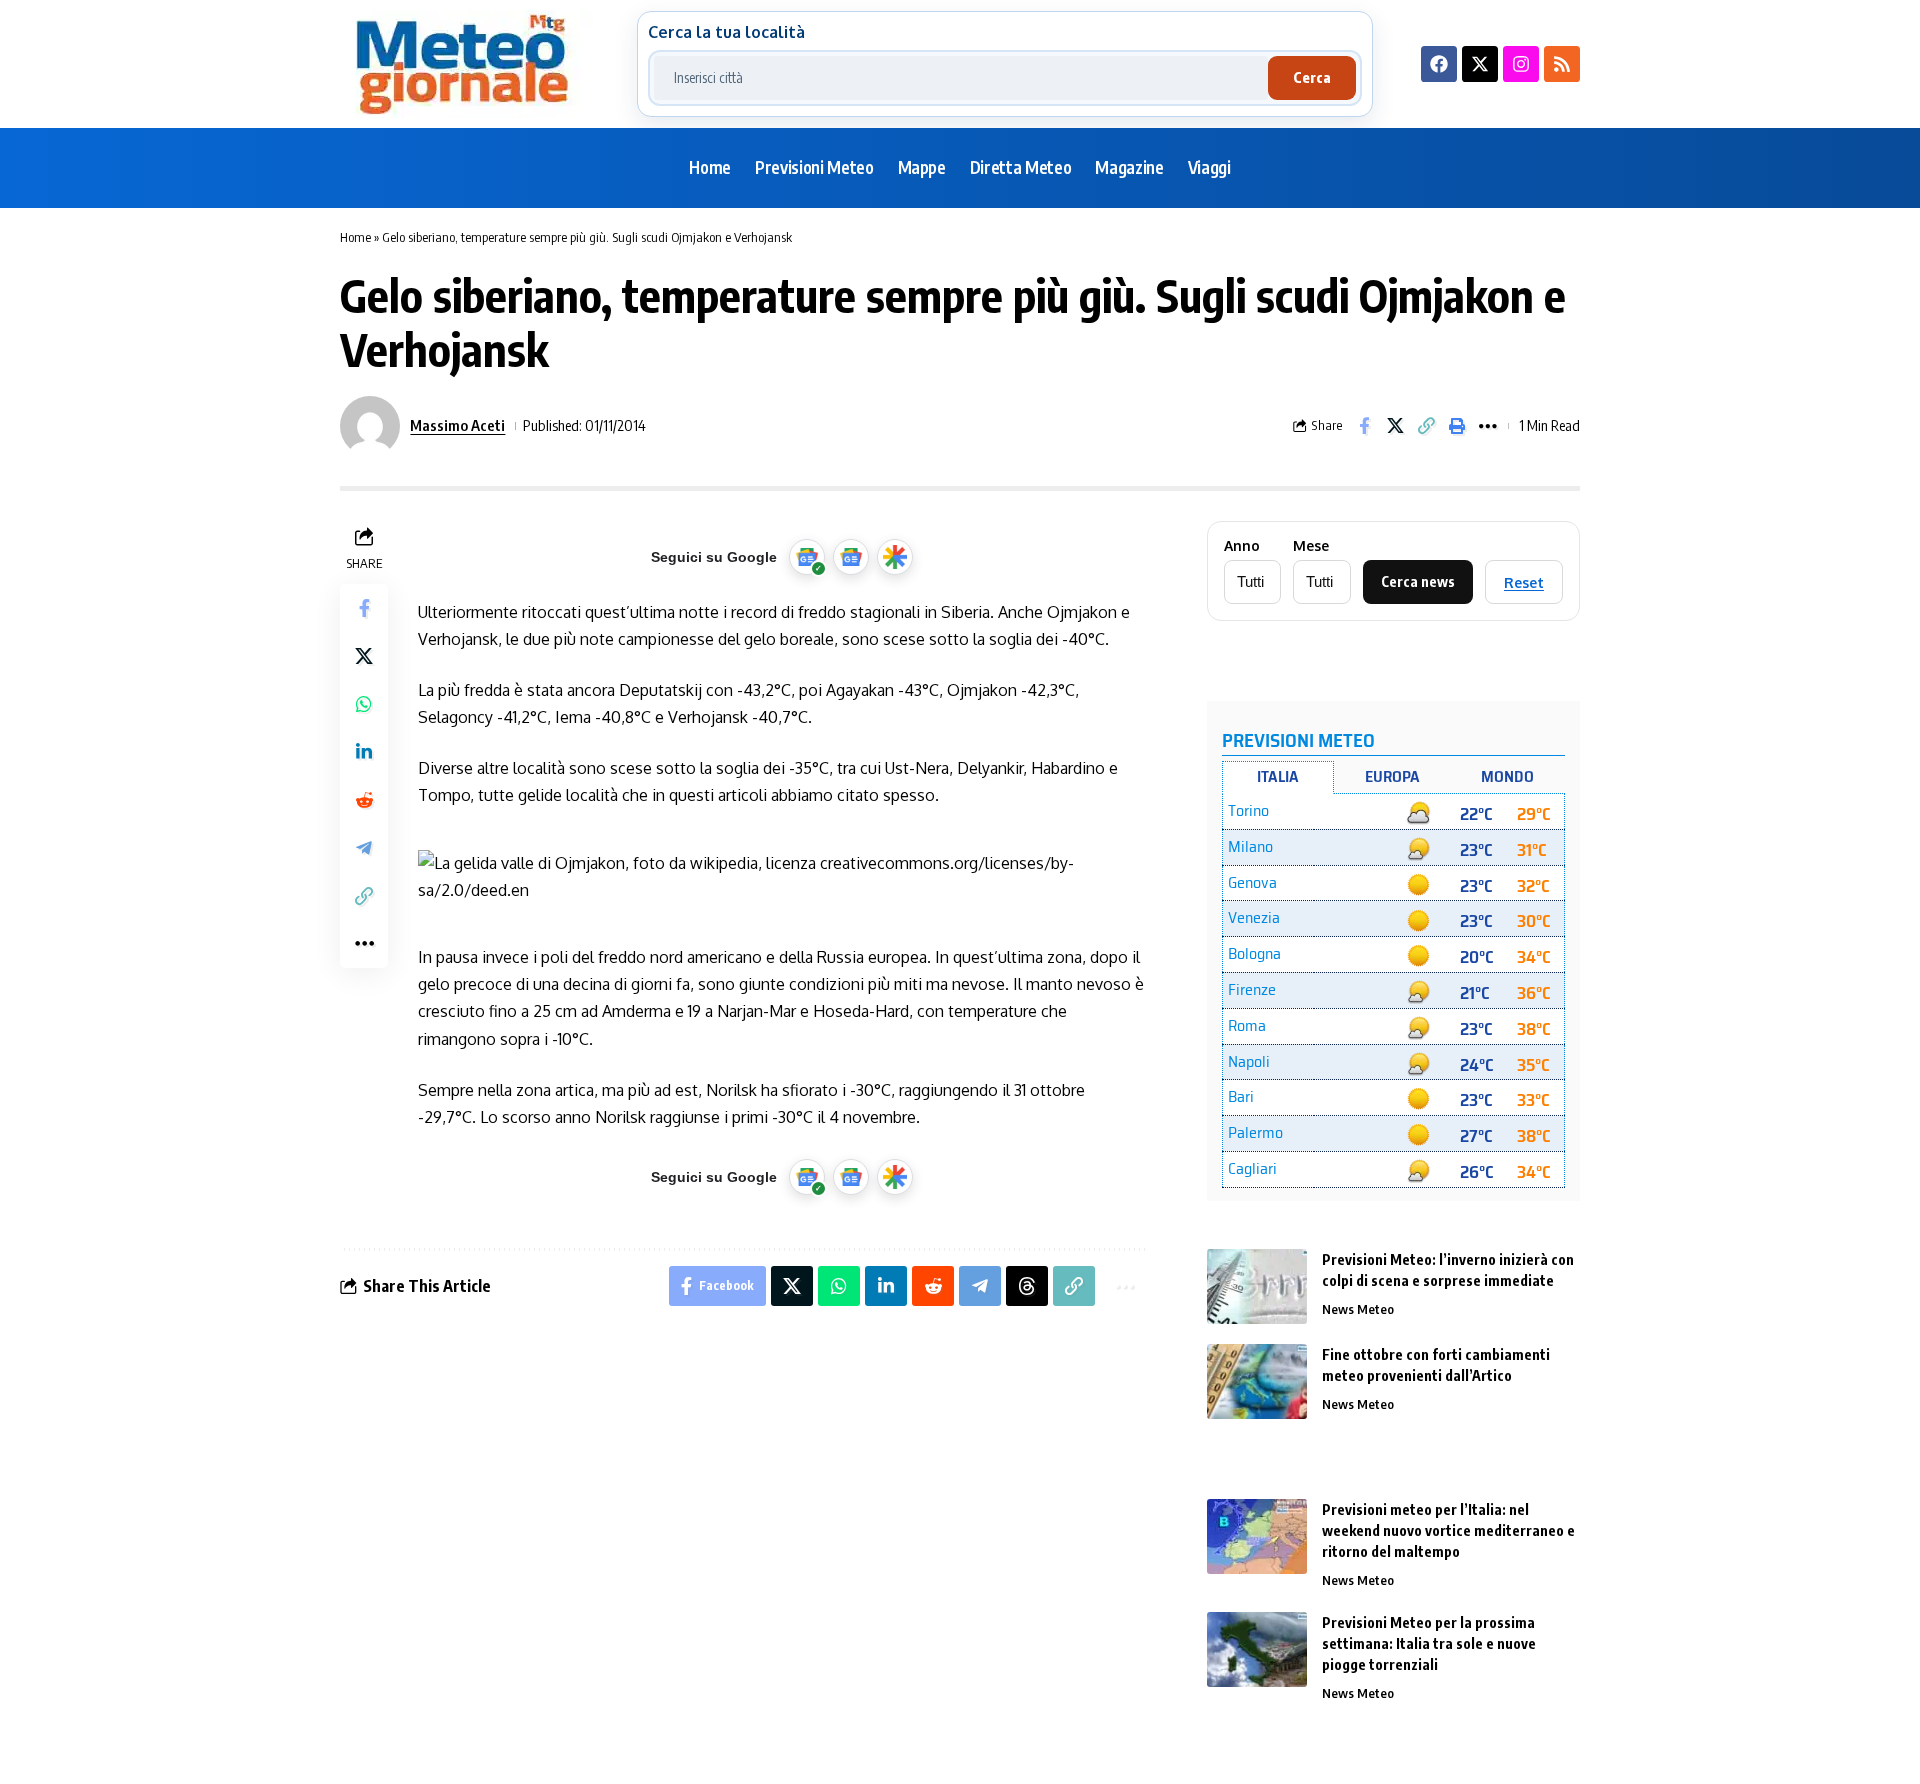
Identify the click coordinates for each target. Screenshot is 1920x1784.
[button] (1426, 426)
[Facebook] (1439, 64)
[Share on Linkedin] (364, 751)
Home (355, 237)
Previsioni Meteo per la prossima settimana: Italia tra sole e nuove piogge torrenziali (1429, 1643)
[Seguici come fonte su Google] (807, 557)
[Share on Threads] (1027, 1286)
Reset (1524, 582)
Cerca (1312, 77)
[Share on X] (1395, 426)
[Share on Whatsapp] (364, 703)
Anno (1242, 546)
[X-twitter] (1480, 64)
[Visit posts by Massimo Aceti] (370, 426)
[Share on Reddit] (364, 799)
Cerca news (1418, 581)
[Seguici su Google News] (851, 557)
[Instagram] (1521, 64)
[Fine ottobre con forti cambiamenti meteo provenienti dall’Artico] (1257, 1381)
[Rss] (1562, 64)
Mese (1311, 546)
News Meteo (1358, 1309)
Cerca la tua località (726, 32)
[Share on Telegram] (364, 847)
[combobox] (961, 78)
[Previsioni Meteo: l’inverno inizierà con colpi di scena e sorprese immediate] (1257, 1286)
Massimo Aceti (457, 425)
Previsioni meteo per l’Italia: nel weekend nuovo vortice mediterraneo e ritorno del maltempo (1448, 1530)
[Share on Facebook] (1364, 426)
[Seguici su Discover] (895, 557)
